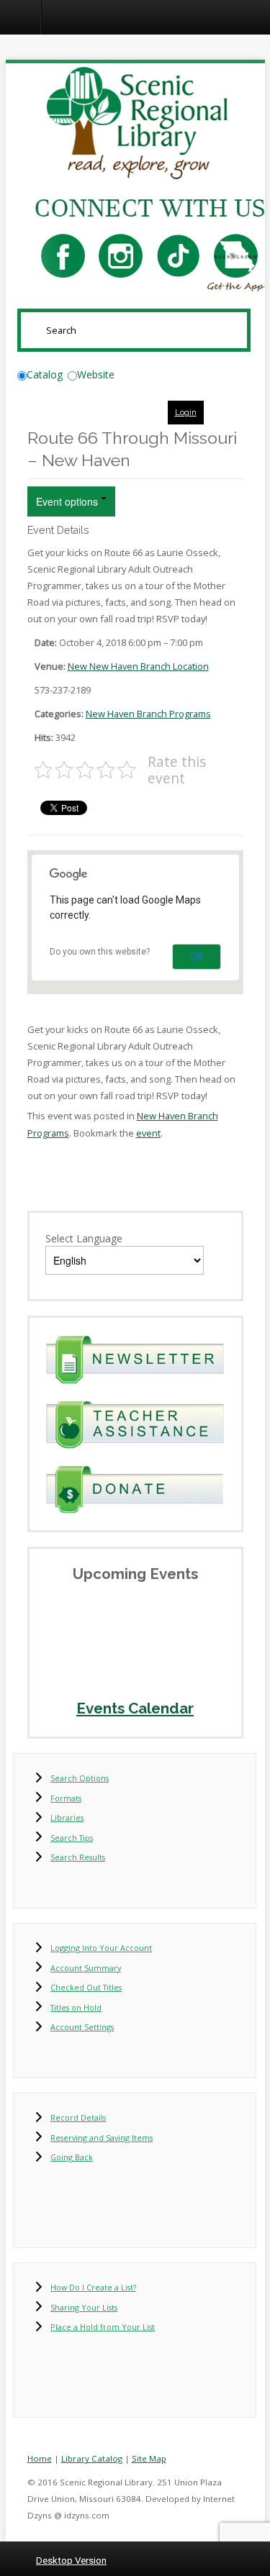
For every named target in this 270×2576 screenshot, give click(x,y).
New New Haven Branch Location (138, 666)
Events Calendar (135, 1708)
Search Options (80, 1778)
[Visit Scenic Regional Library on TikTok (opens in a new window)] (178, 255)
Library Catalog (92, 2458)
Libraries (67, 1817)
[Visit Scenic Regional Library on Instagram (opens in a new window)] (121, 255)
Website (96, 374)
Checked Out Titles (86, 1987)
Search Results (78, 1857)
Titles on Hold (76, 2007)
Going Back (72, 2157)
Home (40, 2458)
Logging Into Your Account (101, 1948)
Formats (66, 1798)
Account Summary (86, 1968)
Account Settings (82, 2027)
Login (186, 412)
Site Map (149, 2458)
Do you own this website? (100, 952)
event (148, 1133)
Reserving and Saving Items (102, 2138)
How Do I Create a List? (93, 2287)
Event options (68, 501)
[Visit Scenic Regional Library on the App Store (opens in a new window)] (236, 255)
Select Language (84, 1238)
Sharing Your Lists (84, 2307)
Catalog (45, 374)
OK (197, 957)
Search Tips (72, 1838)
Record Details (78, 2117)
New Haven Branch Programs (148, 714)
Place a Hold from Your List (103, 2327)
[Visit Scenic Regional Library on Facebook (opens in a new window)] (63, 255)
